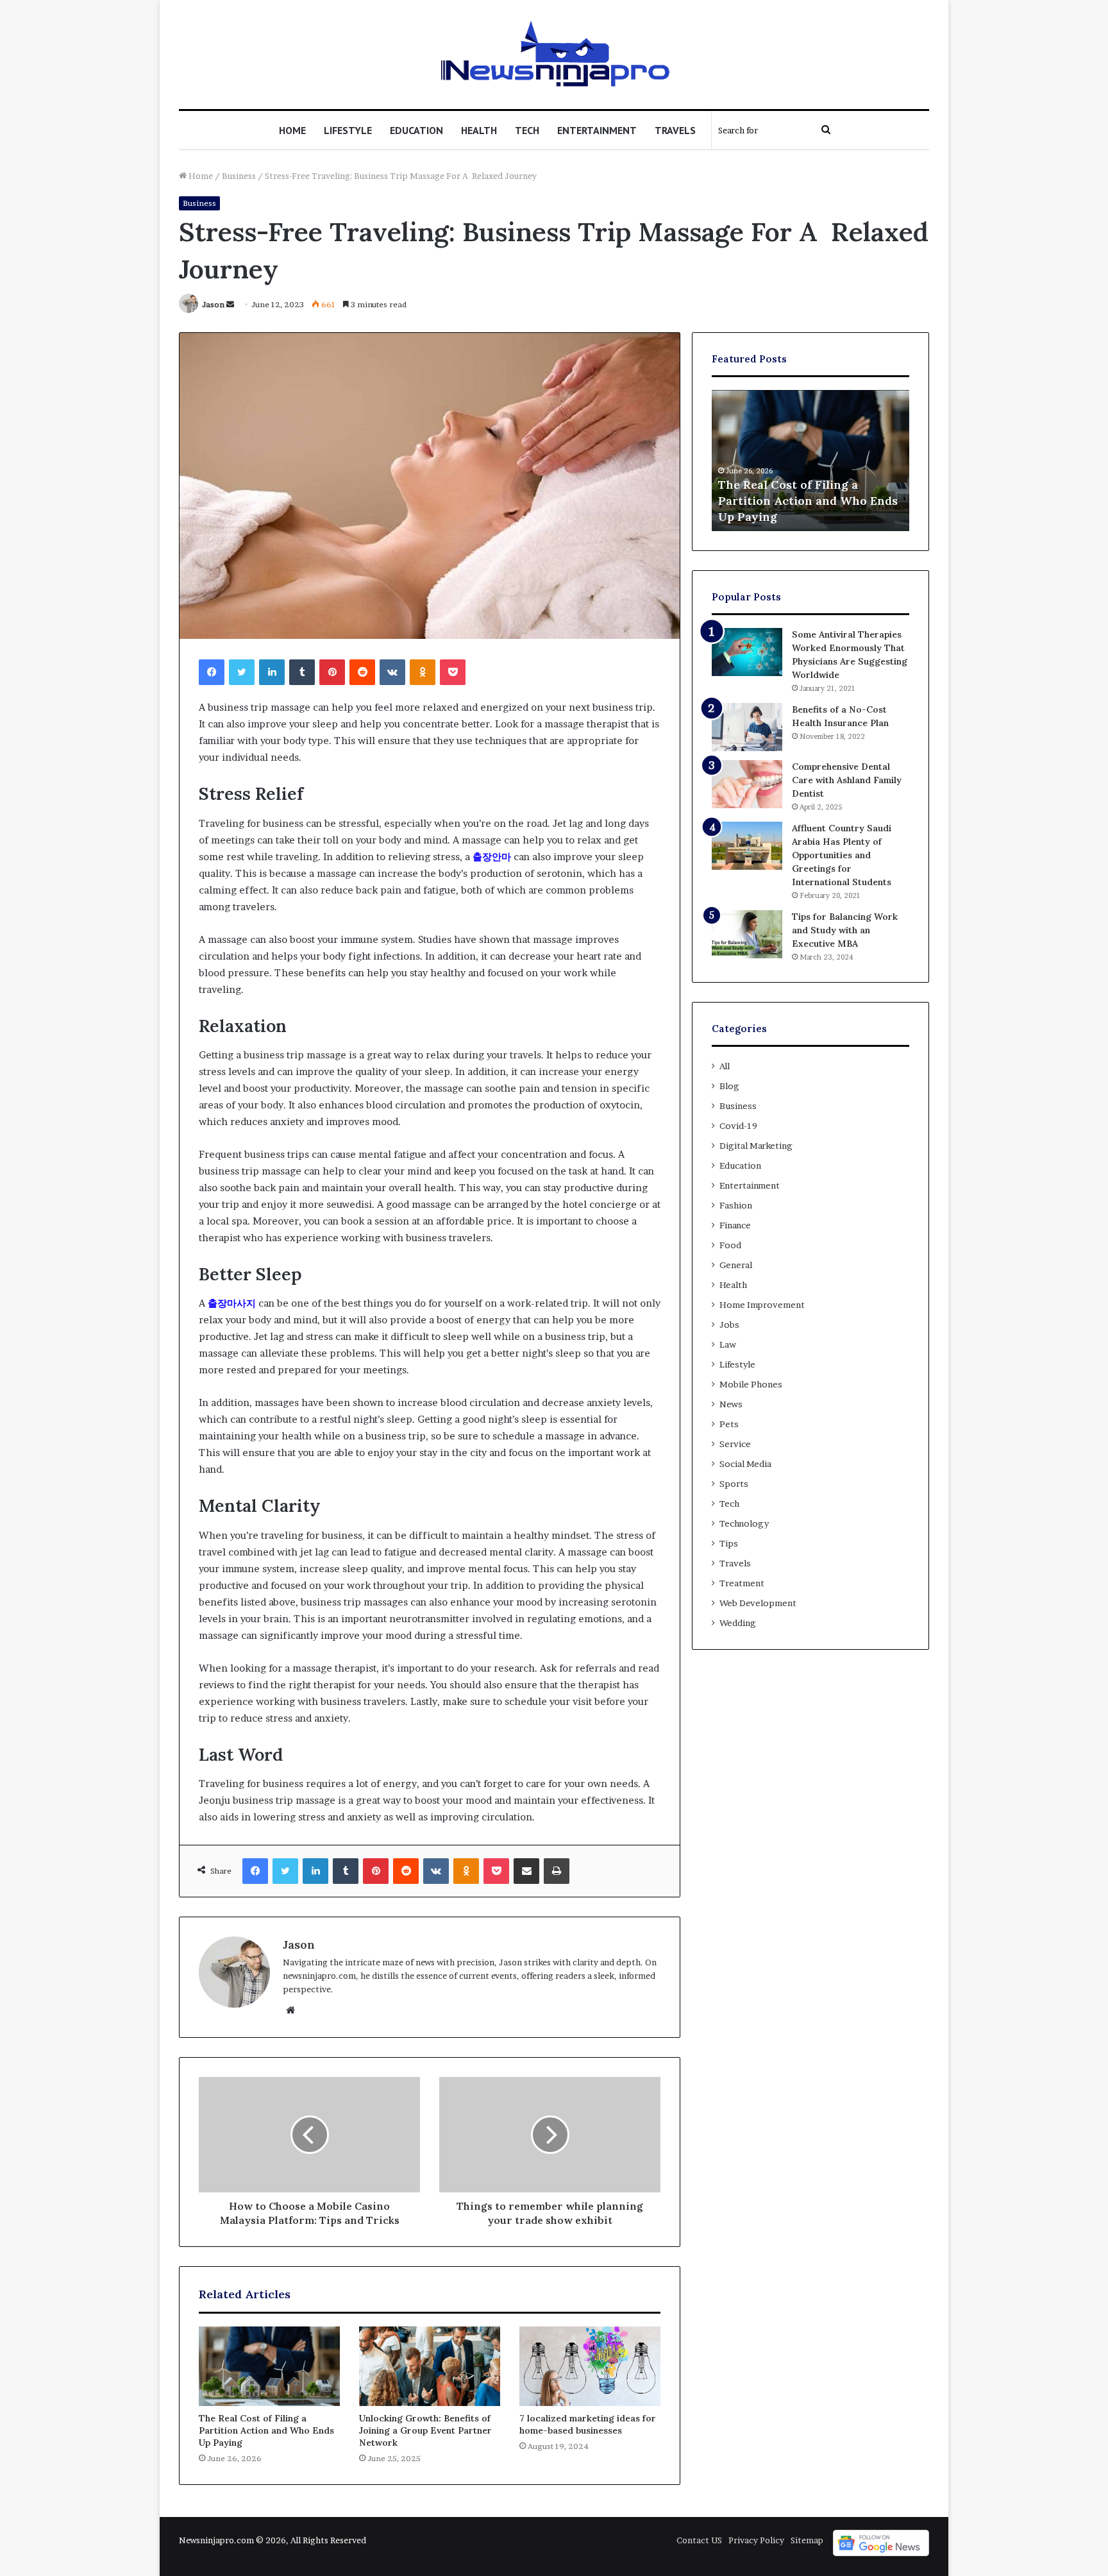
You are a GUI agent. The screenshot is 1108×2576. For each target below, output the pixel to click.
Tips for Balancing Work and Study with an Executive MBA (845, 930)
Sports (734, 1484)
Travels (675, 130)
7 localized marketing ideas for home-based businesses (588, 2424)
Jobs (729, 1325)
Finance (735, 1225)
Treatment (742, 1583)
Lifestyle (348, 130)
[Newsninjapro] (554, 55)
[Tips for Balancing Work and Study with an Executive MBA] (747, 934)
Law (728, 1344)
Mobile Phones (751, 1384)
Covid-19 (738, 1126)
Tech (527, 130)
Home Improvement (762, 1305)
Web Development (758, 1603)
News (731, 1404)
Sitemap (807, 2540)
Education (416, 130)
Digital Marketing (756, 1146)
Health (479, 130)
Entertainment (597, 130)
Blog (729, 1086)
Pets (729, 1424)
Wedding (738, 1623)
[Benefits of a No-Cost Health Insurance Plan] (747, 727)
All (725, 1066)
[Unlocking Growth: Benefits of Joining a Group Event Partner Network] (430, 2366)
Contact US (699, 2540)
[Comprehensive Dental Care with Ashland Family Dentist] (747, 784)
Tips (729, 1543)
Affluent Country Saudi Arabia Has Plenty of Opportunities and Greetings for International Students (842, 855)
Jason (213, 304)
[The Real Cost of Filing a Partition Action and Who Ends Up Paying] (269, 2366)
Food (730, 1245)
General (736, 1265)
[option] (810, 461)
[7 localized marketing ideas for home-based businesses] (590, 2366)
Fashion (736, 1205)
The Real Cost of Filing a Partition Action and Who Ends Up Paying (266, 2430)
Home (292, 130)
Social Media (745, 1464)
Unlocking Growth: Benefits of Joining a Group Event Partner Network (425, 2430)
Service (735, 1444)
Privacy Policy (756, 2540)
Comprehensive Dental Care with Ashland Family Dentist (847, 780)
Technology (744, 1523)
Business (239, 176)
